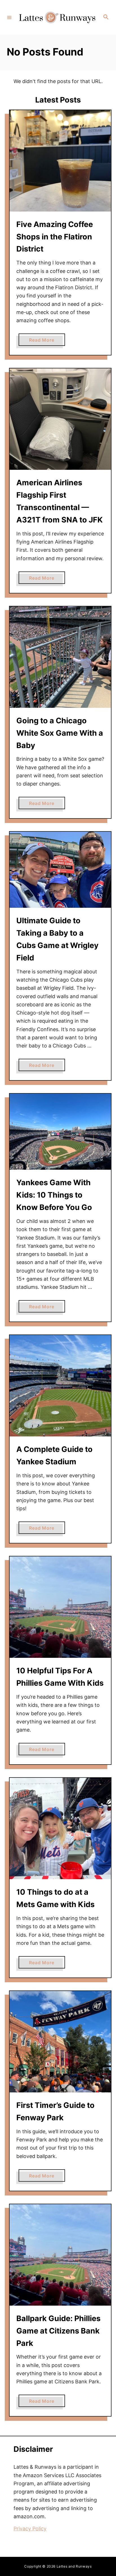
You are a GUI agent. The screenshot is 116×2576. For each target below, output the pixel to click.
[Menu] (9, 17)
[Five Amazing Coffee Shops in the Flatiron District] (60, 161)
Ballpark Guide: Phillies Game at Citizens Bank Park (58, 2331)
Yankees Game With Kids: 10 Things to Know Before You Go (54, 1195)
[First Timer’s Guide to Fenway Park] (60, 2042)
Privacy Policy (30, 2529)
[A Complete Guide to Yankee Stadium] (60, 1386)
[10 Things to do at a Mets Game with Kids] (60, 1828)
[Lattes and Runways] (57, 17)
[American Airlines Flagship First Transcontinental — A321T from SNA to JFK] (60, 419)
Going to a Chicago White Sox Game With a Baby (60, 733)
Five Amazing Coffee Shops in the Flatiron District (55, 237)
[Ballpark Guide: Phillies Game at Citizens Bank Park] (60, 2255)
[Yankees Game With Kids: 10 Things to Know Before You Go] (60, 1132)
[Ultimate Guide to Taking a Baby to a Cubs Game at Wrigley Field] (60, 870)
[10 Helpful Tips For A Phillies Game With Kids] (60, 1607)
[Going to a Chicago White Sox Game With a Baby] (60, 657)
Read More (47, 341)
